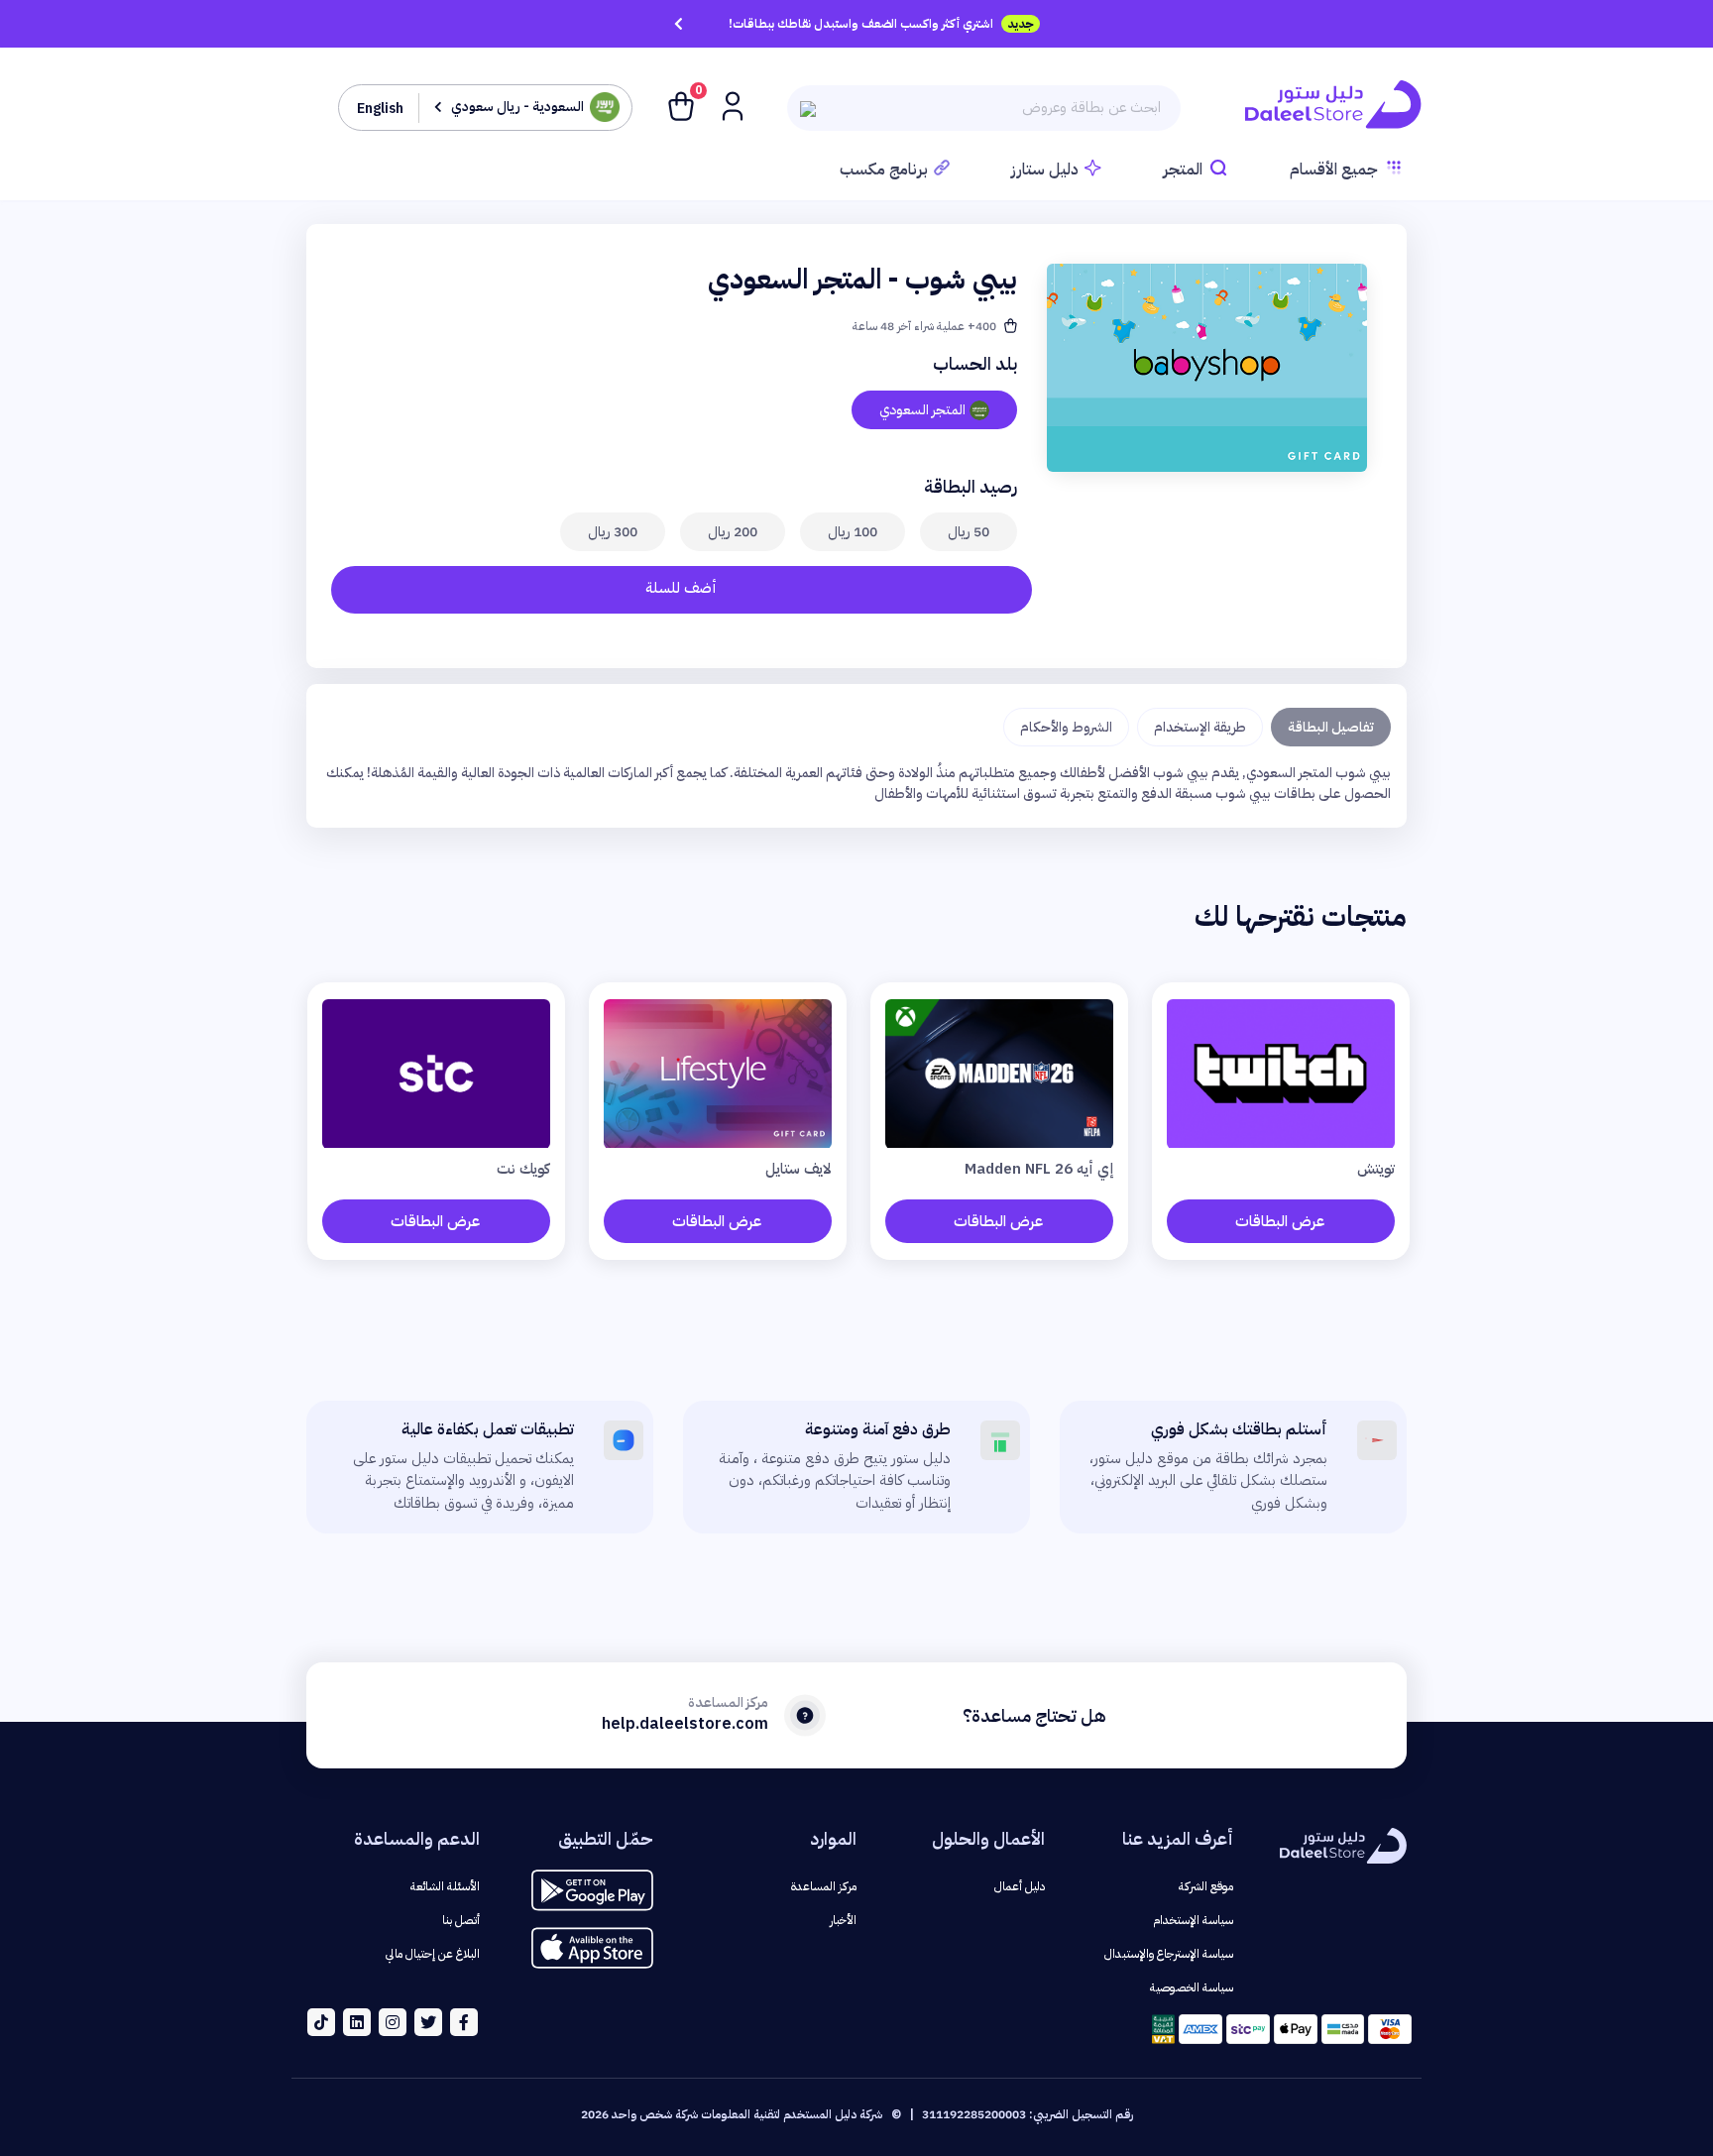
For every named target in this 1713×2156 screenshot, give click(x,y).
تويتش (1376, 1169)
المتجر (1183, 170)
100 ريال (853, 532)
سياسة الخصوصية (1192, 1987)
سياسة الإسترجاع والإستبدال (1169, 1954)
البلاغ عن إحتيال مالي (433, 1954)
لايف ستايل (799, 1169)
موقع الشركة (1206, 1886)
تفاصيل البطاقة (1331, 727)
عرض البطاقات (1280, 1221)
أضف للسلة (681, 588)
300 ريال (613, 532)
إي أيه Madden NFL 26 (1039, 1169)
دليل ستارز (1045, 170)
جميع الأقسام (1334, 170)
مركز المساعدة (824, 1886)
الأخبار (843, 1920)
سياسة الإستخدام (1193, 1920)
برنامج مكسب (884, 170)
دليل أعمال (1020, 1886)
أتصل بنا (461, 1920)
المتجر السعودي (922, 410)
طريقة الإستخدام (1200, 727)
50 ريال (969, 532)
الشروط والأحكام (1066, 727)
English (380, 109)
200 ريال (733, 532)
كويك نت (523, 1169)
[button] (731, 105)
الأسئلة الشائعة (445, 1886)
